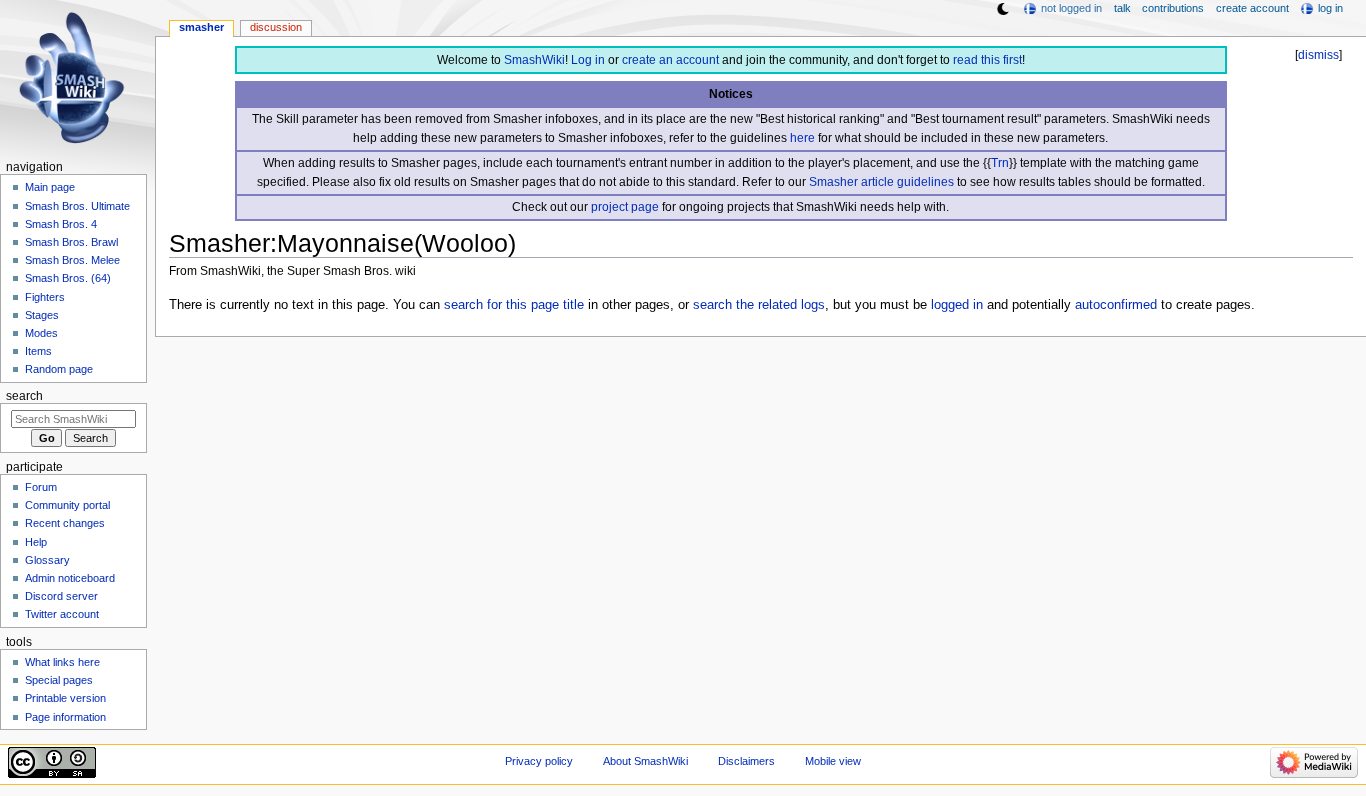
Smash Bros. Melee (72, 260)
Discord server (61, 596)
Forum (41, 487)
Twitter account (62, 614)
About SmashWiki (645, 761)
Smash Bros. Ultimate (77, 206)
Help (36, 542)
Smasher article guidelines (881, 182)
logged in (957, 305)
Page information (65, 717)
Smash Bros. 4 (61, 224)
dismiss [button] (1318, 55)
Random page (59, 369)
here (802, 138)
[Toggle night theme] (1003, 9)
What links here (62, 662)
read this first (987, 60)
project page (625, 207)
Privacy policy (539, 761)
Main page (50, 187)
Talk (1122, 8)
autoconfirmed (1116, 305)
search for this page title (514, 305)
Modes (41, 333)
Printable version (65, 698)
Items (38, 351)
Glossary (47, 560)
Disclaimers (746, 761)
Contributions (1173, 8)
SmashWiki (534, 60)
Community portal (67, 505)
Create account (1252, 8)
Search (24, 396)
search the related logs (759, 305)
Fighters (45, 297)
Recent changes (65, 523)
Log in (588, 60)
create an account (670, 60)
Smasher (201, 27)
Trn (1000, 163)
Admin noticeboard (70, 578)
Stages (42, 315)
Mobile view (833, 761)
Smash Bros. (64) (68, 278)
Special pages (59, 680)
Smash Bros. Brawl (71, 242)
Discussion (276, 27)
